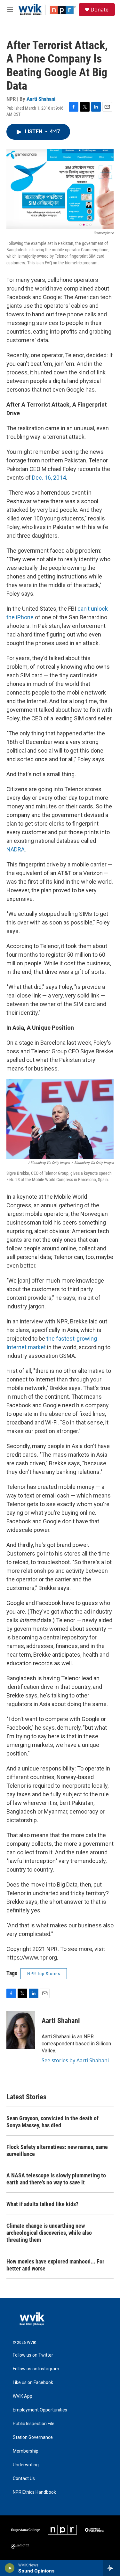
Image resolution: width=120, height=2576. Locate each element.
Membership (26, 2451)
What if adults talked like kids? (42, 2204)
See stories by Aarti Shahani (75, 2060)
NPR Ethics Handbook (34, 2492)
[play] (10, 2568)
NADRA (16, 849)
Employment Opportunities (40, 2410)
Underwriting (26, 2465)
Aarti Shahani (41, 99)
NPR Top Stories (44, 1974)
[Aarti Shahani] (21, 2030)
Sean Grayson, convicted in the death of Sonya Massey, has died (52, 2122)
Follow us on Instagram (36, 2369)
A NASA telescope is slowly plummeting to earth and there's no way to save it (56, 2179)
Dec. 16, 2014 (49, 478)
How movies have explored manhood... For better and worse (55, 2265)
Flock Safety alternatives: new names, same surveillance (57, 2150)
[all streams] (112, 2568)
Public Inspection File (34, 2424)
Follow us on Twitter (33, 2355)
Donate (100, 10)
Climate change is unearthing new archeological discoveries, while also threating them (49, 2233)
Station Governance (33, 2437)
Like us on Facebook (33, 2383)
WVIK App (23, 2396)
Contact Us (24, 2479)
